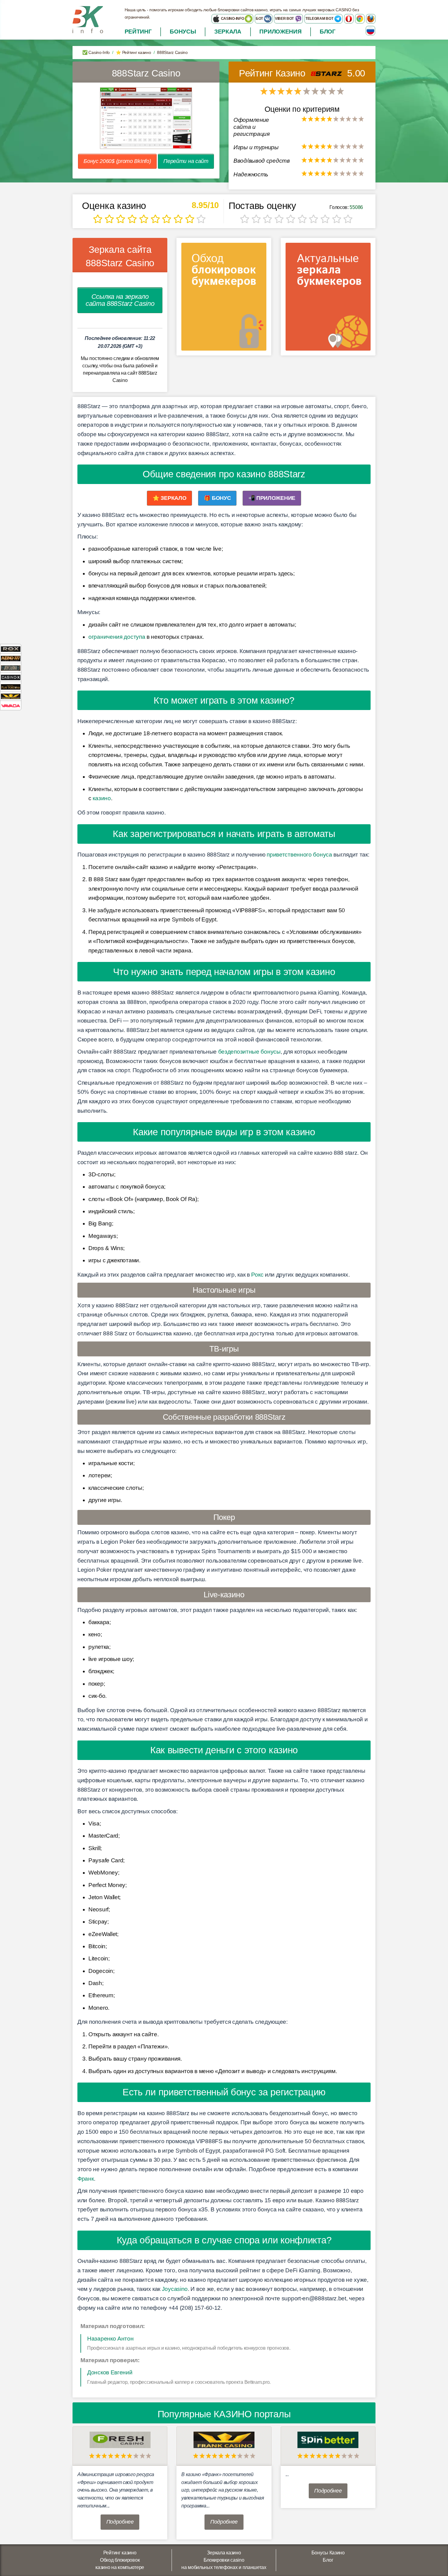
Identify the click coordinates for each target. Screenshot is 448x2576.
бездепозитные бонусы (249, 1052)
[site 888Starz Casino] (146, 118)
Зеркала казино (224, 2553)
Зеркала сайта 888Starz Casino (120, 256)
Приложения (280, 32)
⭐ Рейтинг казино (133, 52)
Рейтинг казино (120, 2553)
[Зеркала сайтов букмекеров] (328, 299)
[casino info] (88, 19)
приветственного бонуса (299, 855)
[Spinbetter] (328, 2439)
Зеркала (228, 32)
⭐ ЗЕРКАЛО (169, 498)
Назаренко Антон (110, 2339)
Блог (328, 32)
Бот (260, 19)
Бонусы (183, 32)
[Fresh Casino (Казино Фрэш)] (120, 2439)
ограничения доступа (117, 637)
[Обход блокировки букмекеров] (224, 299)
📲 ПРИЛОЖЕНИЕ (272, 498)
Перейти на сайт (186, 161)
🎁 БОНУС (217, 498)
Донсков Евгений (110, 2372)
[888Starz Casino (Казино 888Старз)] (328, 73)
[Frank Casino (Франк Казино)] (224, 2439)
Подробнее (120, 2522)
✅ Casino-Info (96, 52)
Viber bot (285, 19)
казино (102, 798)
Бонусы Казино (328, 2553)
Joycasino (175, 2289)
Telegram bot (320, 19)
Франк (86, 2179)
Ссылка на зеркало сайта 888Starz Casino (120, 300)
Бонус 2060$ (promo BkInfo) (117, 161)
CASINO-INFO (232, 19)
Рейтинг (138, 32)
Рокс (257, 1275)
